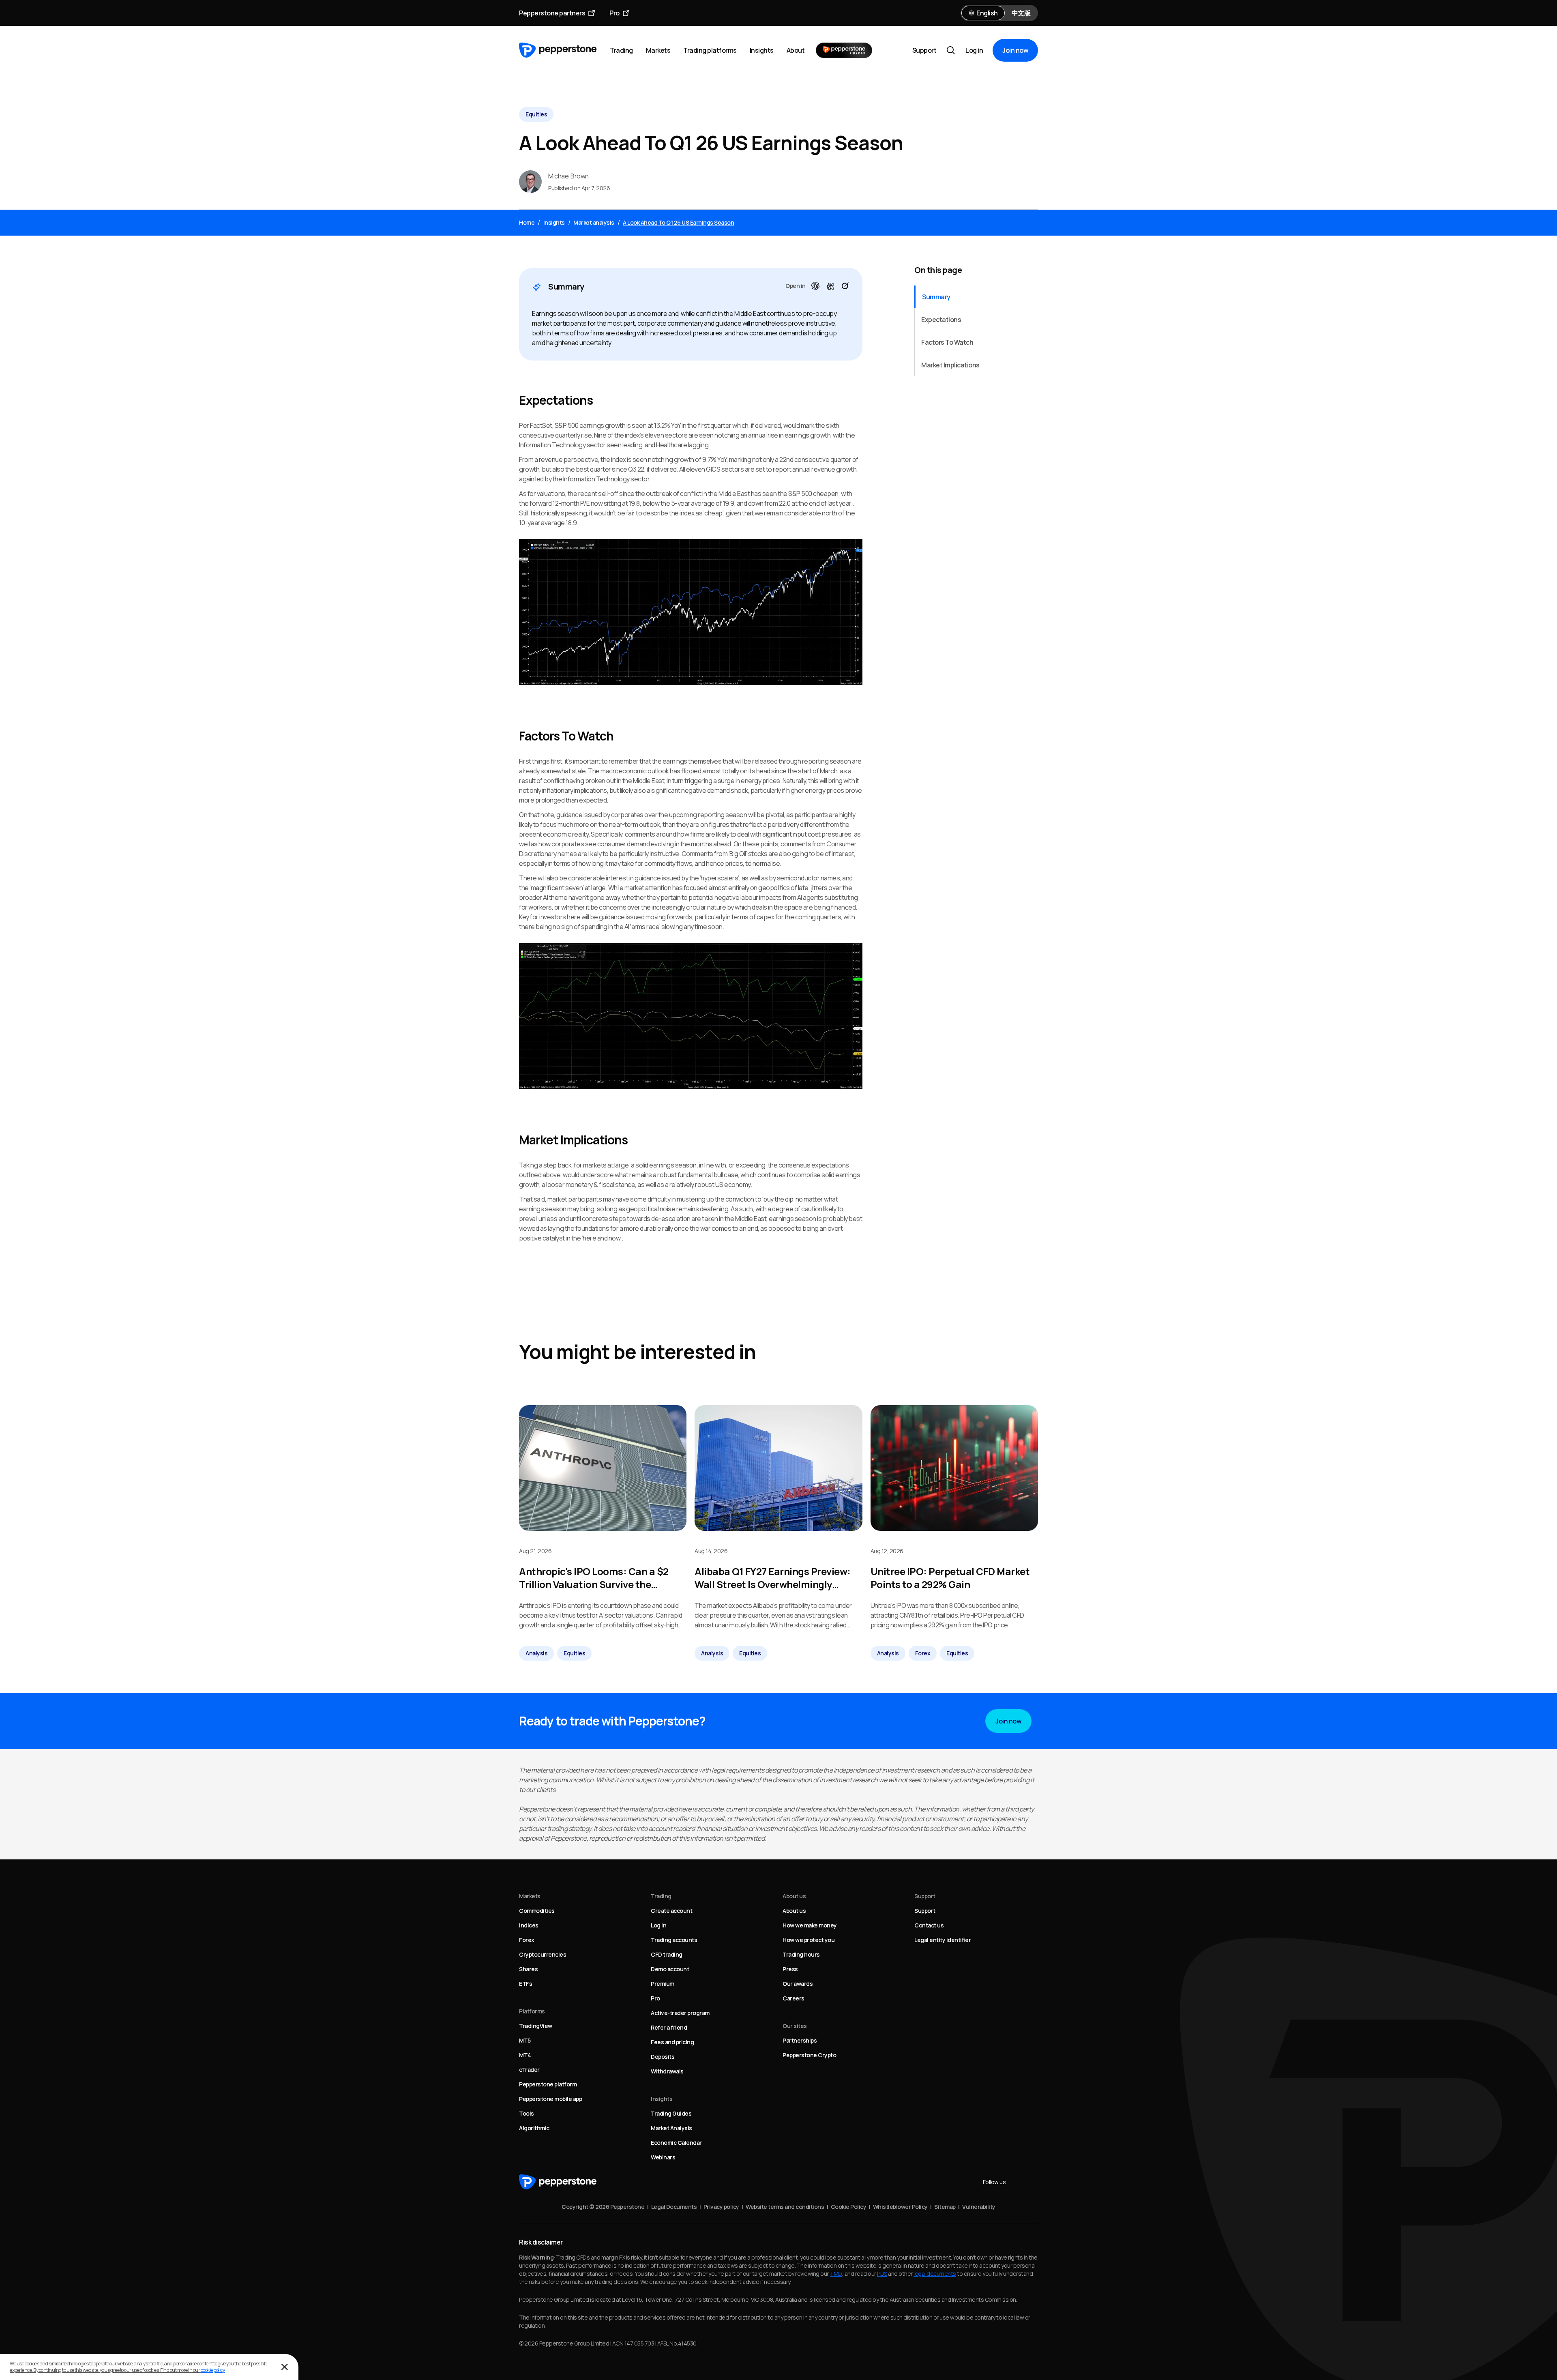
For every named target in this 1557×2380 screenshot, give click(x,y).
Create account (671, 1911)
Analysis (536, 1653)
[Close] (285, 2367)
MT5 (525, 2040)
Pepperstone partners (552, 13)
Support (924, 50)
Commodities (537, 1911)
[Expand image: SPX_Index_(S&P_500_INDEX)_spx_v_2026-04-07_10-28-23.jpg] (691, 612)
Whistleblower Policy (900, 2207)
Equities (536, 114)
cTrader (529, 2070)
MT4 (525, 2055)
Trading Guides (671, 2113)
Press (790, 1969)
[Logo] (558, 50)
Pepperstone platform (548, 2084)
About (796, 50)
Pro (614, 13)
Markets (658, 50)
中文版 (1021, 13)
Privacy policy (721, 2207)
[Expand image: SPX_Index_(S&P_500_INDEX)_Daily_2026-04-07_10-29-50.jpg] (691, 1016)
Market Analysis (671, 2128)
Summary (936, 297)
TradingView (536, 2026)
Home (527, 222)
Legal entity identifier (943, 1940)
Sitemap (945, 2207)
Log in (974, 50)
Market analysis (594, 222)
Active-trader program (680, 2013)
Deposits (663, 2057)
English (987, 13)
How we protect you (809, 1940)
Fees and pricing (672, 2042)
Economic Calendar (676, 2143)
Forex (923, 1653)
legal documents (935, 2274)
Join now (1015, 50)
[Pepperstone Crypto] (844, 50)
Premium (663, 1984)
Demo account (670, 1969)
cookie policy (213, 2370)
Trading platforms (710, 50)
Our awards (798, 1984)
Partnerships (800, 2040)
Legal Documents (674, 2207)
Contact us (929, 1925)
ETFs (525, 1984)
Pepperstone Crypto (809, 2055)
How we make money (810, 1925)
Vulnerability (979, 2207)
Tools (527, 2113)
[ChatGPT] (815, 286)
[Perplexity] (830, 286)
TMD (836, 2274)
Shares (528, 1969)
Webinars (663, 2157)
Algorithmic (534, 2128)
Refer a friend (669, 2027)
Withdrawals (667, 2071)
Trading (621, 50)
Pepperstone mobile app (550, 2099)
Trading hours (801, 1954)
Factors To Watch (947, 342)
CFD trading (667, 1954)
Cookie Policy (849, 2207)
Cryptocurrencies (543, 1954)
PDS (882, 2274)
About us (794, 1911)
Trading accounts (674, 1940)
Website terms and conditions (785, 2207)
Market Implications (950, 365)
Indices (529, 1925)
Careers (794, 1998)
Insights (762, 50)
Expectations (941, 320)
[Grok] (845, 286)
